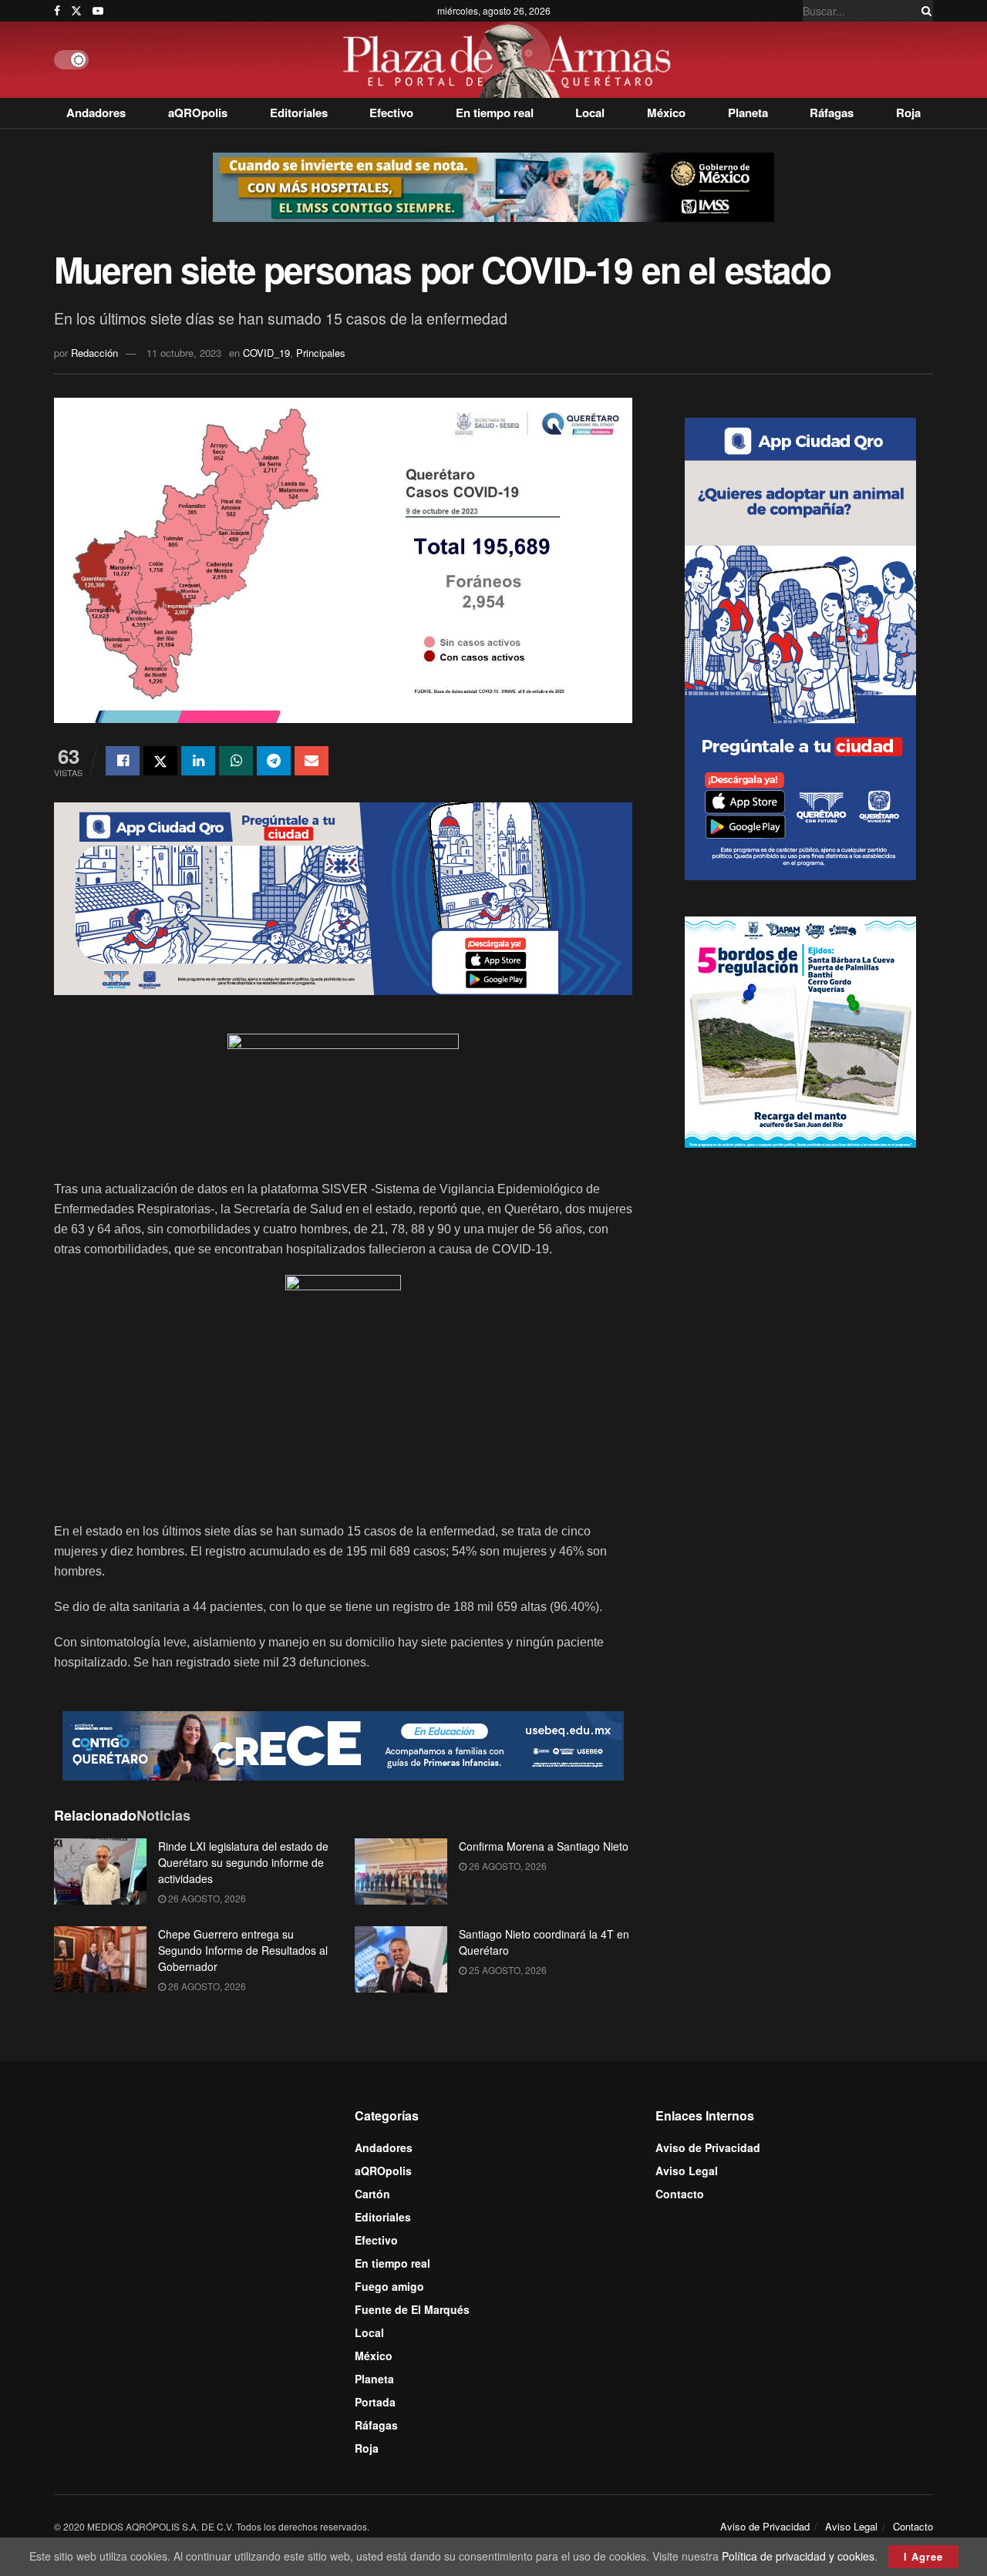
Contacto (680, 2194)
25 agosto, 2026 (507, 1970)
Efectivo (391, 113)
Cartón (372, 2194)
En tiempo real (495, 113)
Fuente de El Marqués (412, 2309)
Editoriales (299, 113)
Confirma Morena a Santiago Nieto (544, 1846)
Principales (321, 353)
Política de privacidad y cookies (798, 2556)
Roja (908, 113)
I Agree (923, 2556)
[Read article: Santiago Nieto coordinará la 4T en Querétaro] (401, 1959)
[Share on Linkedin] (198, 761)
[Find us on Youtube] (98, 11)
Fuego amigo (389, 2286)
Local (590, 113)
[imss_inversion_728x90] (493, 186)
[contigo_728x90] (343, 1744)
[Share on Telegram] (274, 761)
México (666, 113)
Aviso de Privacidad (708, 2147)
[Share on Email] (312, 761)
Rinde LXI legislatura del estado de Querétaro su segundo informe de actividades (243, 1862)
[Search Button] (924, 11)
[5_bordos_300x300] (800, 1030)
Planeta (748, 113)
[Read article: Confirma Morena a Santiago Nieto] (401, 1871)
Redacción (94, 353)
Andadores (96, 113)
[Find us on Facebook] (57, 11)
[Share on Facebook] (123, 761)
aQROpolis (198, 113)
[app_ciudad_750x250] (343, 897)
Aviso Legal (687, 2171)
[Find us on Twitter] (76, 11)
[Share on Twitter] (160, 761)
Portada (375, 2402)
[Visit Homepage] (511, 60)
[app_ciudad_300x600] (800, 647)
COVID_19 (266, 353)
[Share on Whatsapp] (236, 761)
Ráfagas (832, 113)
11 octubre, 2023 (184, 353)
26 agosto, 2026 (206, 1898)
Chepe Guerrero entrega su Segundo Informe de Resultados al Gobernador (243, 1950)
